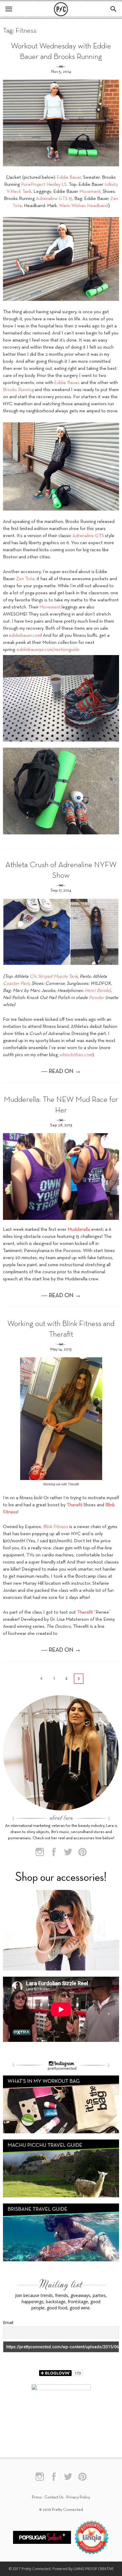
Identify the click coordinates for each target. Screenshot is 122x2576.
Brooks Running (18, 390)
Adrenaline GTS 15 (54, 199)
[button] (114, 9)
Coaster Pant (16, 984)
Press (37, 2497)
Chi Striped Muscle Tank (54, 977)
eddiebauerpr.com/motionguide (48, 650)
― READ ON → (61, 1072)
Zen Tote (25, 579)
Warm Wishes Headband (84, 206)
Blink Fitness (56, 1527)
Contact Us (54, 2497)
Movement (90, 192)
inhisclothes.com (76, 1055)
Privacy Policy (78, 2497)
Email (8, 2322)
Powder (97, 998)
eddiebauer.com (25, 636)
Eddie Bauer (69, 178)
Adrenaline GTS (88, 536)
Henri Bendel (98, 991)
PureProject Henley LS (44, 185)
